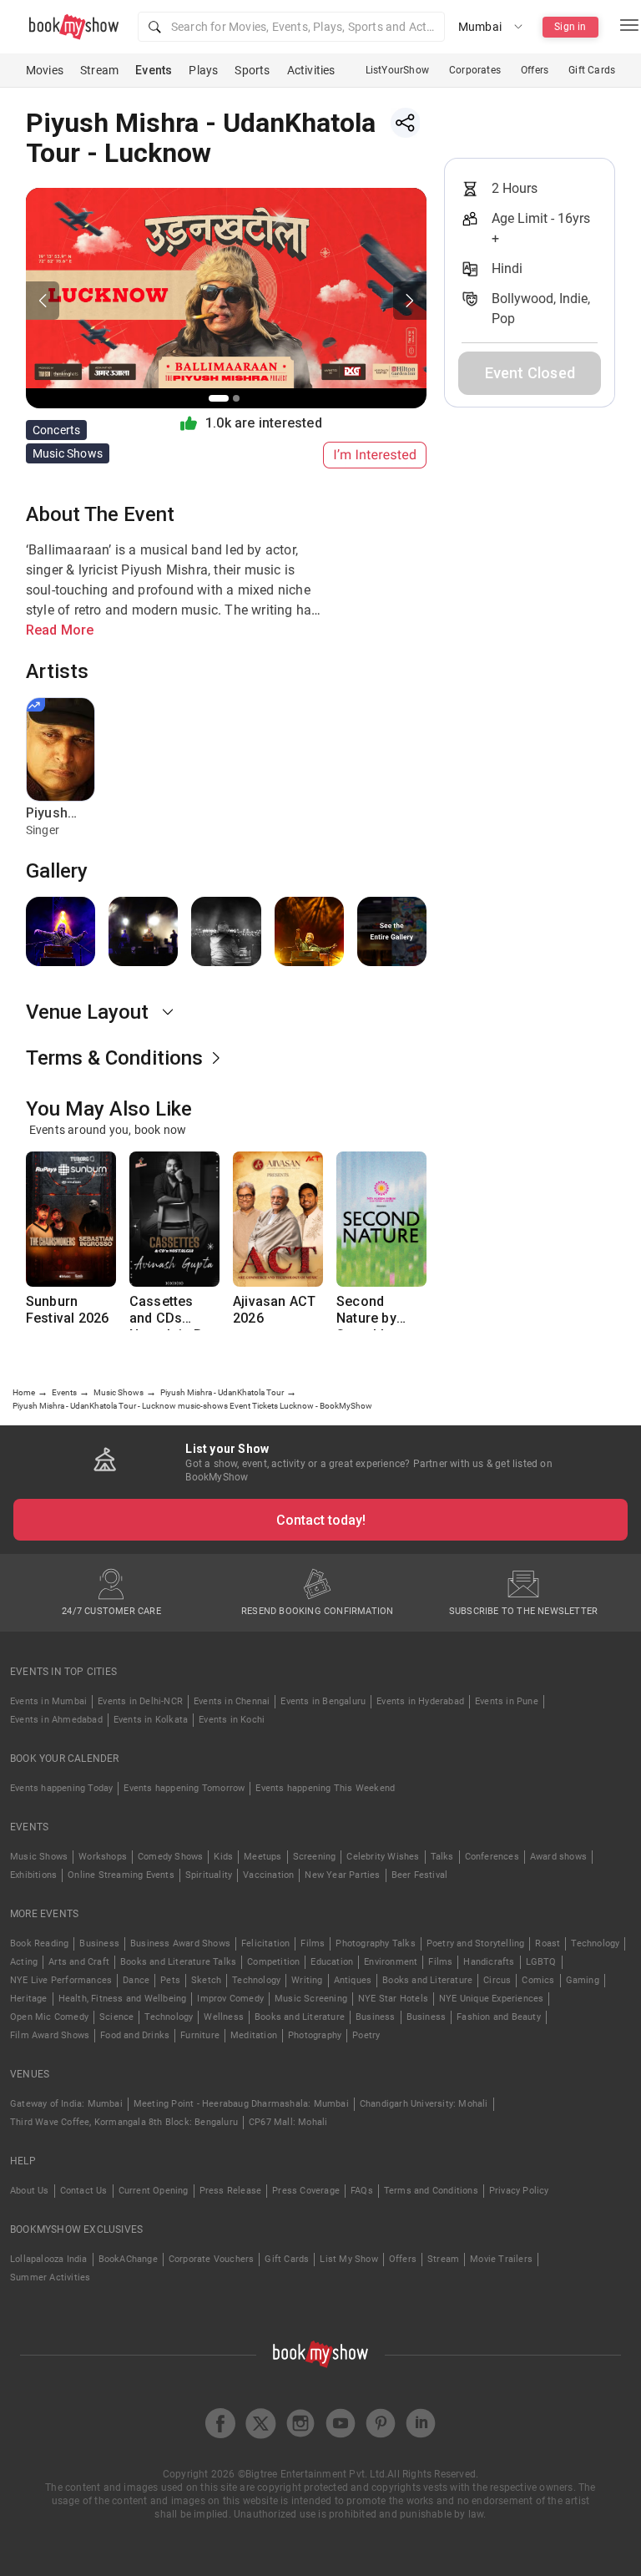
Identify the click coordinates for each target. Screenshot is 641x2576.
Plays (203, 70)
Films (313, 1943)
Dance (136, 1980)
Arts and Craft (79, 1962)
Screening (315, 1857)
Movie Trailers (501, 2259)
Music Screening (311, 1999)
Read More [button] (60, 630)
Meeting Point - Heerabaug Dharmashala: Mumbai (241, 2104)
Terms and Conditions (431, 2191)
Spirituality (209, 1875)
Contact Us (84, 2191)
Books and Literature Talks (178, 1962)
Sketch (206, 1980)
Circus (497, 1980)
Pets (170, 1980)
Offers (535, 70)
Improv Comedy (230, 1999)
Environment (391, 1962)
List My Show (348, 2259)
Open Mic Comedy (49, 2017)
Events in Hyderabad (420, 1701)
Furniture (200, 2035)
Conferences (492, 1857)
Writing (307, 1980)
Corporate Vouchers (212, 2259)
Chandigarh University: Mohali (424, 2104)
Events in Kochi (232, 1720)
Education (332, 1962)
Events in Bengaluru (323, 1701)
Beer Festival (420, 1875)
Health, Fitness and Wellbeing (123, 1999)
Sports (252, 70)
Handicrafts (489, 1962)
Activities (311, 70)
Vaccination (268, 1875)
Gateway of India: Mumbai (66, 2104)
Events (154, 70)
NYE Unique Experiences (491, 1999)
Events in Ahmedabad (56, 1720)
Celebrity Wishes (383, 1857)
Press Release (231, 2191)
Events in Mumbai (48, 1701)
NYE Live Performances (61, 1980)
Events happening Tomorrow (184, 1788)
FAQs (362, 2191)
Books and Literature (427, 1980)
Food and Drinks (135, 2035)
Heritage (29, 1999)
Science (116, 2017)
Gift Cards (592, 70)
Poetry (366, 2035)
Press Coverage (306, 2191)
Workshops (103, 1857)
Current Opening (154, 2191)
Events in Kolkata (151, 1720)
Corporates (475, 70)
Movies (45, 70)
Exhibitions (33, 1875)
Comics (538, 1980)
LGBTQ (541, 1962)
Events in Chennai (232, 1701)
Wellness (224, 2017)
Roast (548, 1943)
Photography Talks (375, 1943)
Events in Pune (507, 1701)
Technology (595, 1943)
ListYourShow (397, 70)
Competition (273, 1962)
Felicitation (265, 1943)
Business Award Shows (180, 1943)
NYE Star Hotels (393, 1999)
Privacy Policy (519, 2191)
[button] (291, 27)
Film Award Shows (50, 2035)
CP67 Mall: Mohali (288, 2122)
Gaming (583, 1980)
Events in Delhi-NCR (140, 1701)
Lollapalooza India (49, 2259)
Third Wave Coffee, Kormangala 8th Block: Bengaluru (124, 2122)
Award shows (558, 1857)
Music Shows (39, 1857)
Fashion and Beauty (499, 2017)
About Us (30, 2191)
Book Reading (39, 1943)
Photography (315, 2035)
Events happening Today (61, 1788)
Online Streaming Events (121, 1875)
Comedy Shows (170, 1857)
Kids (223, 1857)
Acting (24, 1962)
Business (99, 1943)
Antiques (353, 1980)
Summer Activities (50, 2277)
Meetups (262, 1857)
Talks (442, 1857)
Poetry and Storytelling (476, 1943)
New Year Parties (342, 1875)
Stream (99, 70)
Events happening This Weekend (325, 1788)
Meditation (254, 2035)
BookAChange (128, 2259)
